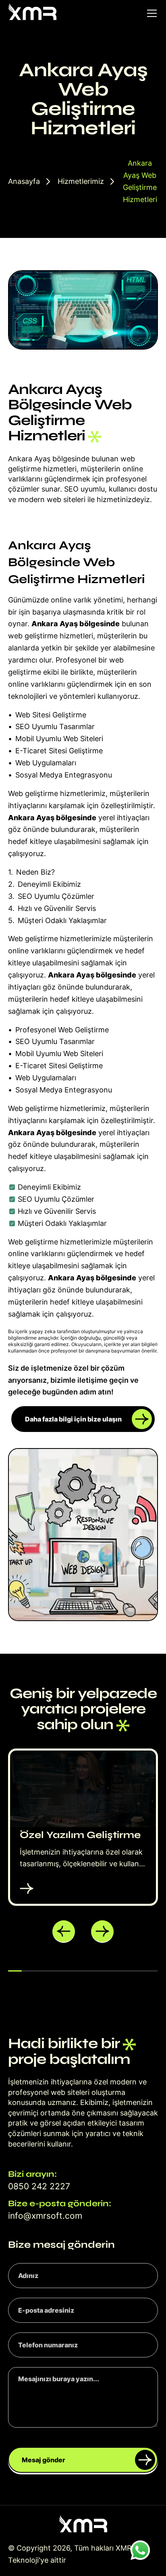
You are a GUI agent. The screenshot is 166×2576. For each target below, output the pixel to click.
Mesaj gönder (44, 2460)
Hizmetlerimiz (81, 181)
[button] (64, 1932)
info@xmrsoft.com (45, 2216)
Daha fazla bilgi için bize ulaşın (73, 1419)
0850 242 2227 (39, 2186)
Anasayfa (24, 181)
